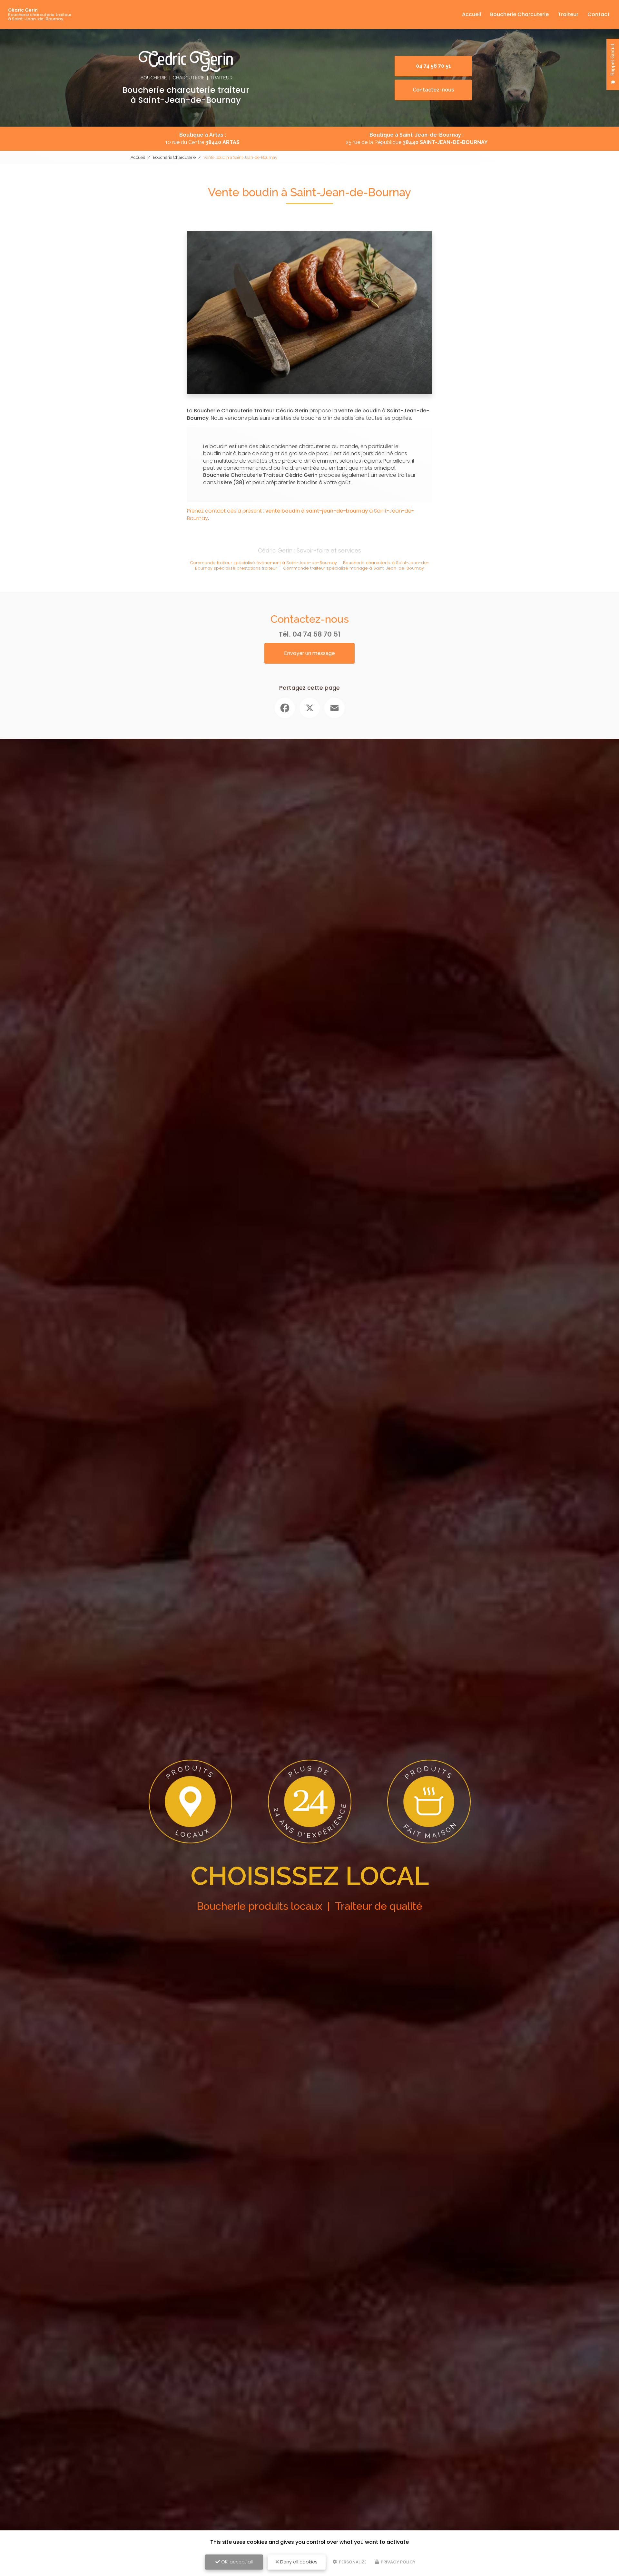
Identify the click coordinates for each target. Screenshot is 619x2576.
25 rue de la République (417, 142)
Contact (599, 14)
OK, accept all (236, 2562)
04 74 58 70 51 (316, 634)
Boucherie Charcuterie (519, 14)
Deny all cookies (298, 2562)
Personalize (352, 2562)
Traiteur (568, 14)
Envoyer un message (309, 653)
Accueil (472, 14)
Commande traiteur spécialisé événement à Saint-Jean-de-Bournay (263, 563)
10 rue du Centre (202, 142)
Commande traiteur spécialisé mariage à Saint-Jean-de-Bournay (354, 568)
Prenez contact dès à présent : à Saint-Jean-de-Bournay (300, 514)
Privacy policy (398, 2562)
